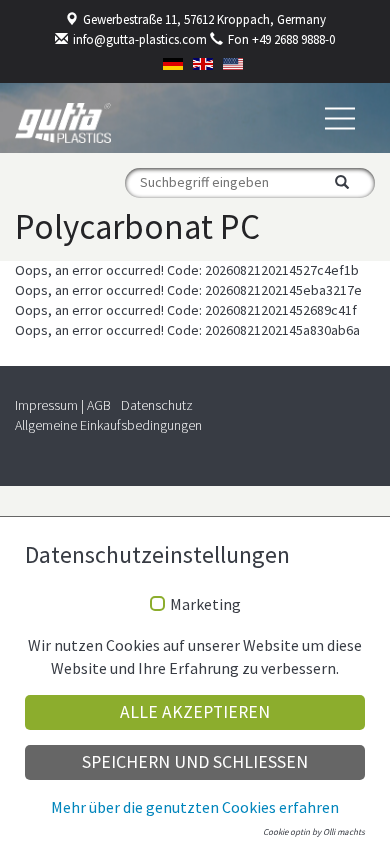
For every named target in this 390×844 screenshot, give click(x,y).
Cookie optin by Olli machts (314, 831)
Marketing (205, 605)
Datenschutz (157, 405)
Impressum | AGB (63, 405)
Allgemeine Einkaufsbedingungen (108, 425)
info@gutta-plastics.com (140, 39)
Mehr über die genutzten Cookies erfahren (195, 807)
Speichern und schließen (195, 762)
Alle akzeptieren (195, 712)
